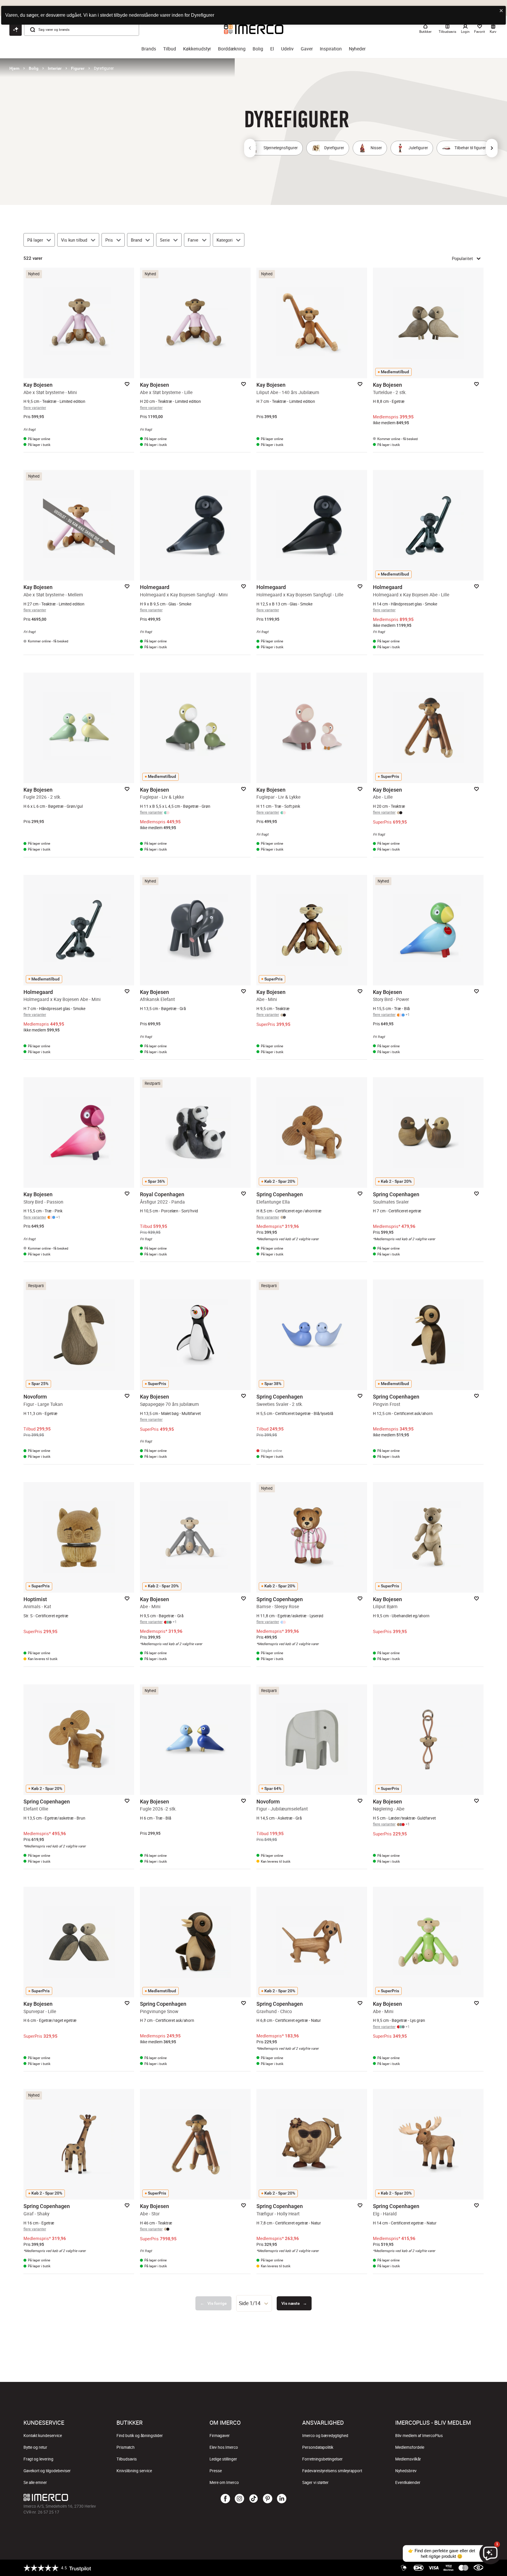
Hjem (14, 68)
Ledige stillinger (223, 2459)
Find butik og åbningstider (140, 2436)
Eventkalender (408, 2482)
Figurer (78, 68)
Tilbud (170, 49)
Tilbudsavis (127, 2459)
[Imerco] (100, 2497)
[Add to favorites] (127, 384)
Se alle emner (35, 2482)
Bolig (258, 49)
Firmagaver (220, 2436)
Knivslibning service (134, 2471)
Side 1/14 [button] (250, 2303)
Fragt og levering (38, 2459)
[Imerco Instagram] (239, 2499)
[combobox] (254, 2303)
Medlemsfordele (410, 2447)
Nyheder (357, 49)
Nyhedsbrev (406, 2471)
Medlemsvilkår (408, 2459)
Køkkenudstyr (197, 49)
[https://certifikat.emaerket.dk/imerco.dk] (478, 2568)
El (272, 49)
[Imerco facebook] (225, 2499)
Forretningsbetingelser (322, 2459)
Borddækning (232, 49)
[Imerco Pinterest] (268, 2499)
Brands (149, 49)
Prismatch (126, 2447)
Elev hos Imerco (224, 2447)
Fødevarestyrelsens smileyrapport (332, 2471)
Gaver (307, 49)
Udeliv (287, 49)
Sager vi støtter (315, 2482)
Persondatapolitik (318, 2447)
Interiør (55, 68)
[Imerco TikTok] (253, 2499)
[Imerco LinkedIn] (282, 2499)
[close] (501, 11)
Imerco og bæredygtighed (325, 2436)
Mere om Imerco (224, 2482)
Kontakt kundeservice (43, 2436)
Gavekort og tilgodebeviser (47, 2471)
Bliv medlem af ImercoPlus (419, 2436)
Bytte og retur (35, 2447)
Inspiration (331, 49)
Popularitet (462, 258)
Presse (216, 2471)
